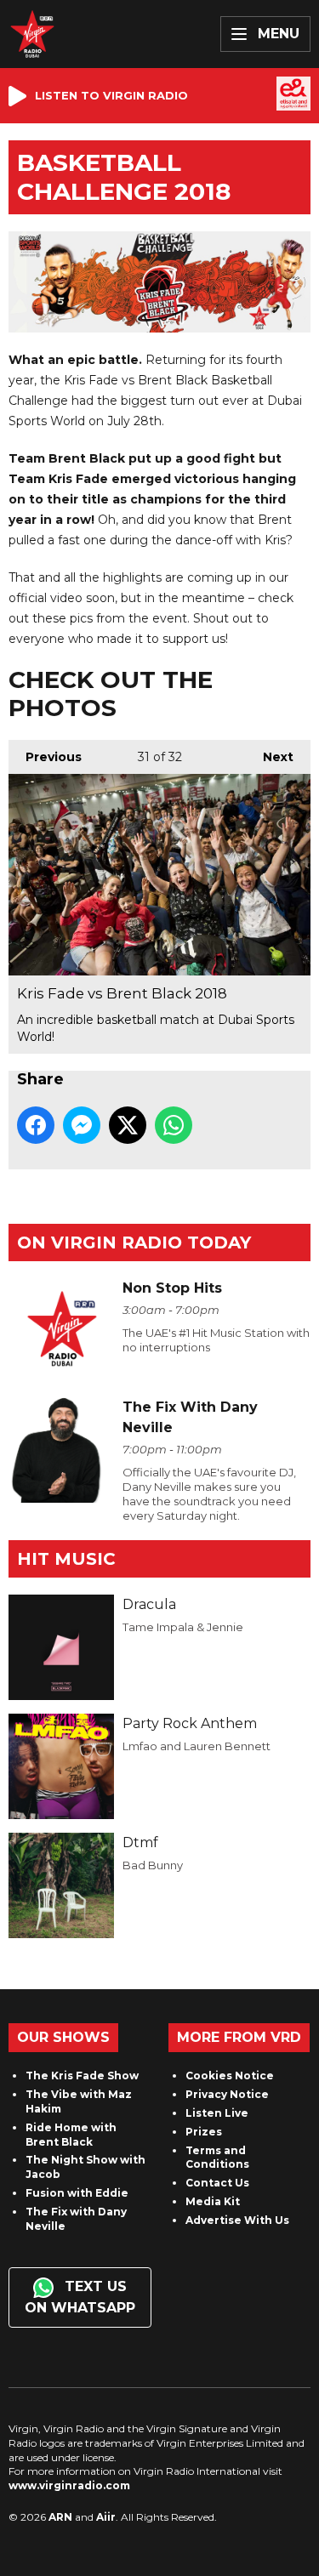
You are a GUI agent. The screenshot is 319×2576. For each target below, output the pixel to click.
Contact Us (217, 2183)
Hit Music (66, 1559)
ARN (60, 2517)
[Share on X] (128, 1125)
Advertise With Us (237, 2220)
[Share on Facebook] (36, 1125)
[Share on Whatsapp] (174, 1125)
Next (270, 757)
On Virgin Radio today (134, 1243)
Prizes (204, 2132)
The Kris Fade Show (82, 2076)
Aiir (106, 2517)
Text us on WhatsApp (80, 2297)
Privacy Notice (227, 2094)
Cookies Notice (230, 2076)
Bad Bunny (153, 1865)
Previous (45, 757)
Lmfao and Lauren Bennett (197, 1746)
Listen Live (217, 2113)
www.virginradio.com (69, 2485)
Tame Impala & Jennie (183, 1627)
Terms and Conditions (217, 2158)
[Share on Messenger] (82, 1125)
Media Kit (213, 2201)
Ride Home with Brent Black (71, 2135)
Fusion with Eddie (77, 2193)
